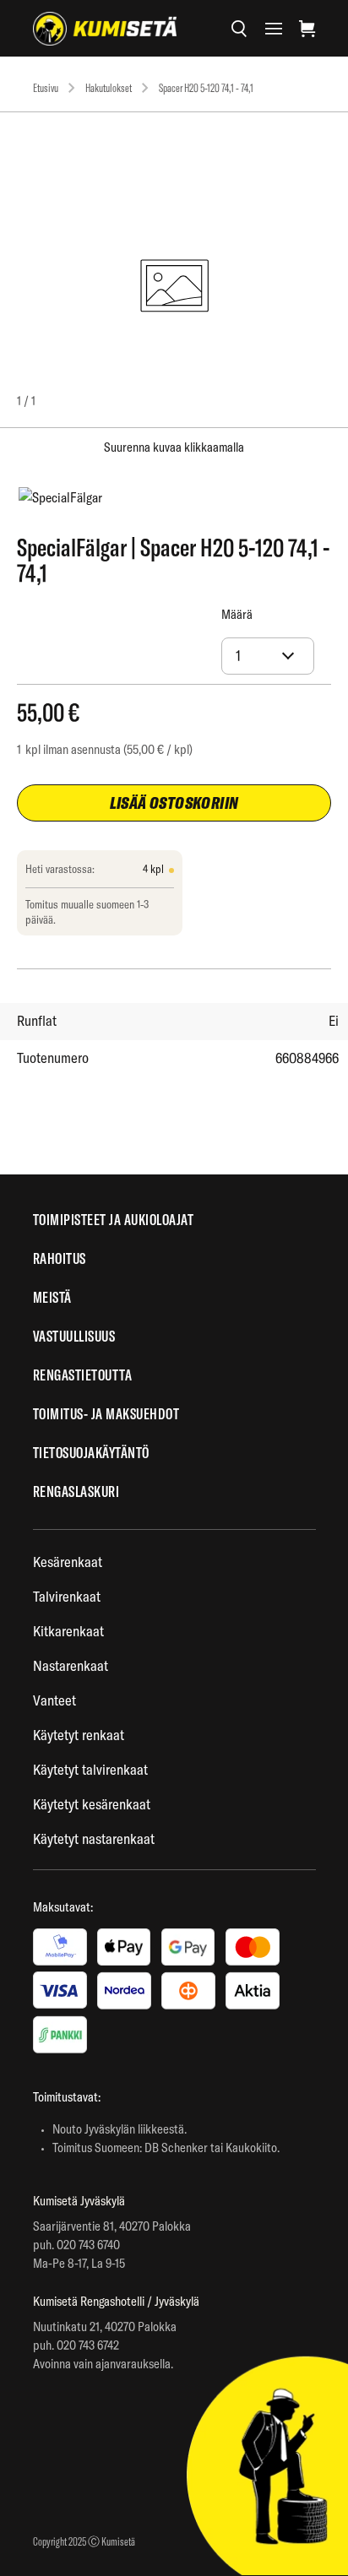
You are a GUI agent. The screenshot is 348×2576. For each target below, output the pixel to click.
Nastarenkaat (71, 1665)
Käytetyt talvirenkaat (90, 1769)
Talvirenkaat (67, 1596)
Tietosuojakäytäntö (91, 1453)
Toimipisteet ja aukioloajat (114, 1220)
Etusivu (46, 88)
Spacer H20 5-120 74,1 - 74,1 (206, 88)
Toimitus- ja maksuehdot (106, 1414)
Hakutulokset (109, 88)
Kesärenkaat (68, 1562)
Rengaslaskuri (76, 1491)
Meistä (52, 1297)
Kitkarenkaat (68, 1631)
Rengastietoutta (83, 1375)
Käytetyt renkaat (79, 1735)
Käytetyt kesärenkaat (92, 1804)
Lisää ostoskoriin (174, 803)
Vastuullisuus (74, 1336)
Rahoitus (60, 1258)
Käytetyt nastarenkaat (94, 1838)
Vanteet (54, 1700)
